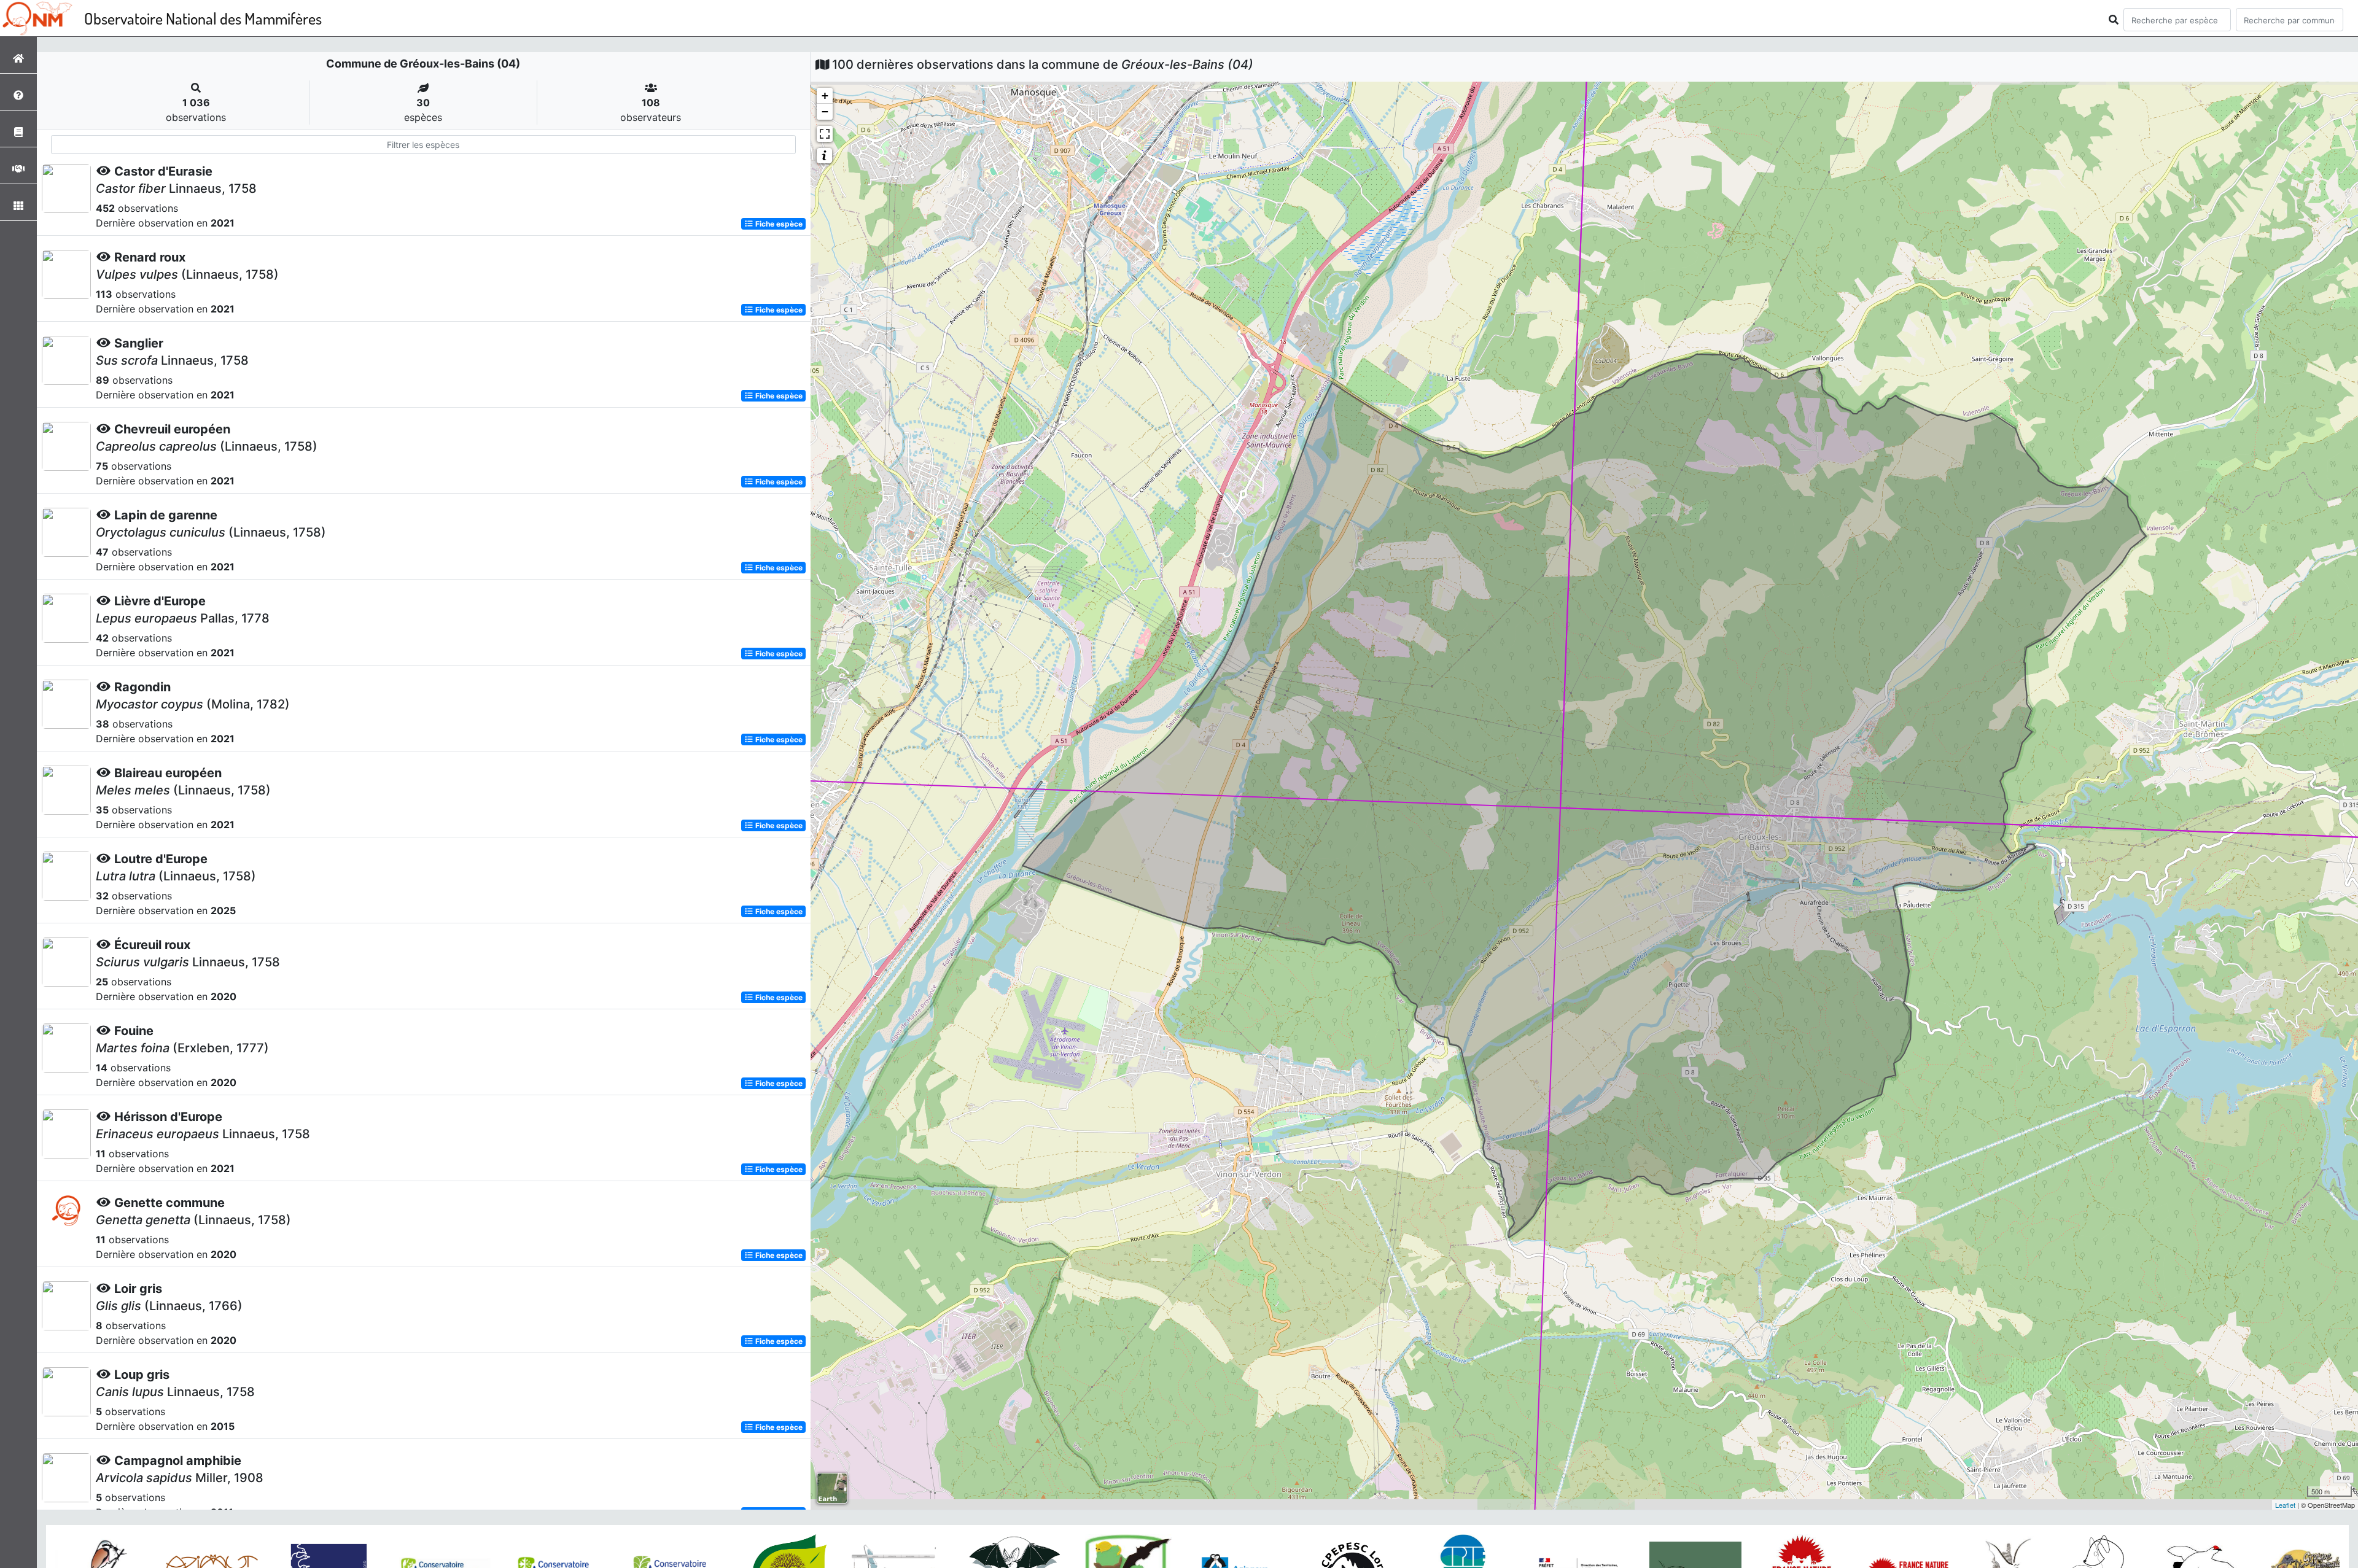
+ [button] (825, 95)
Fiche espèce (778, 224)
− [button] (825, 111)
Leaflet (2285, 1505)
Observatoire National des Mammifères (203, 18)
